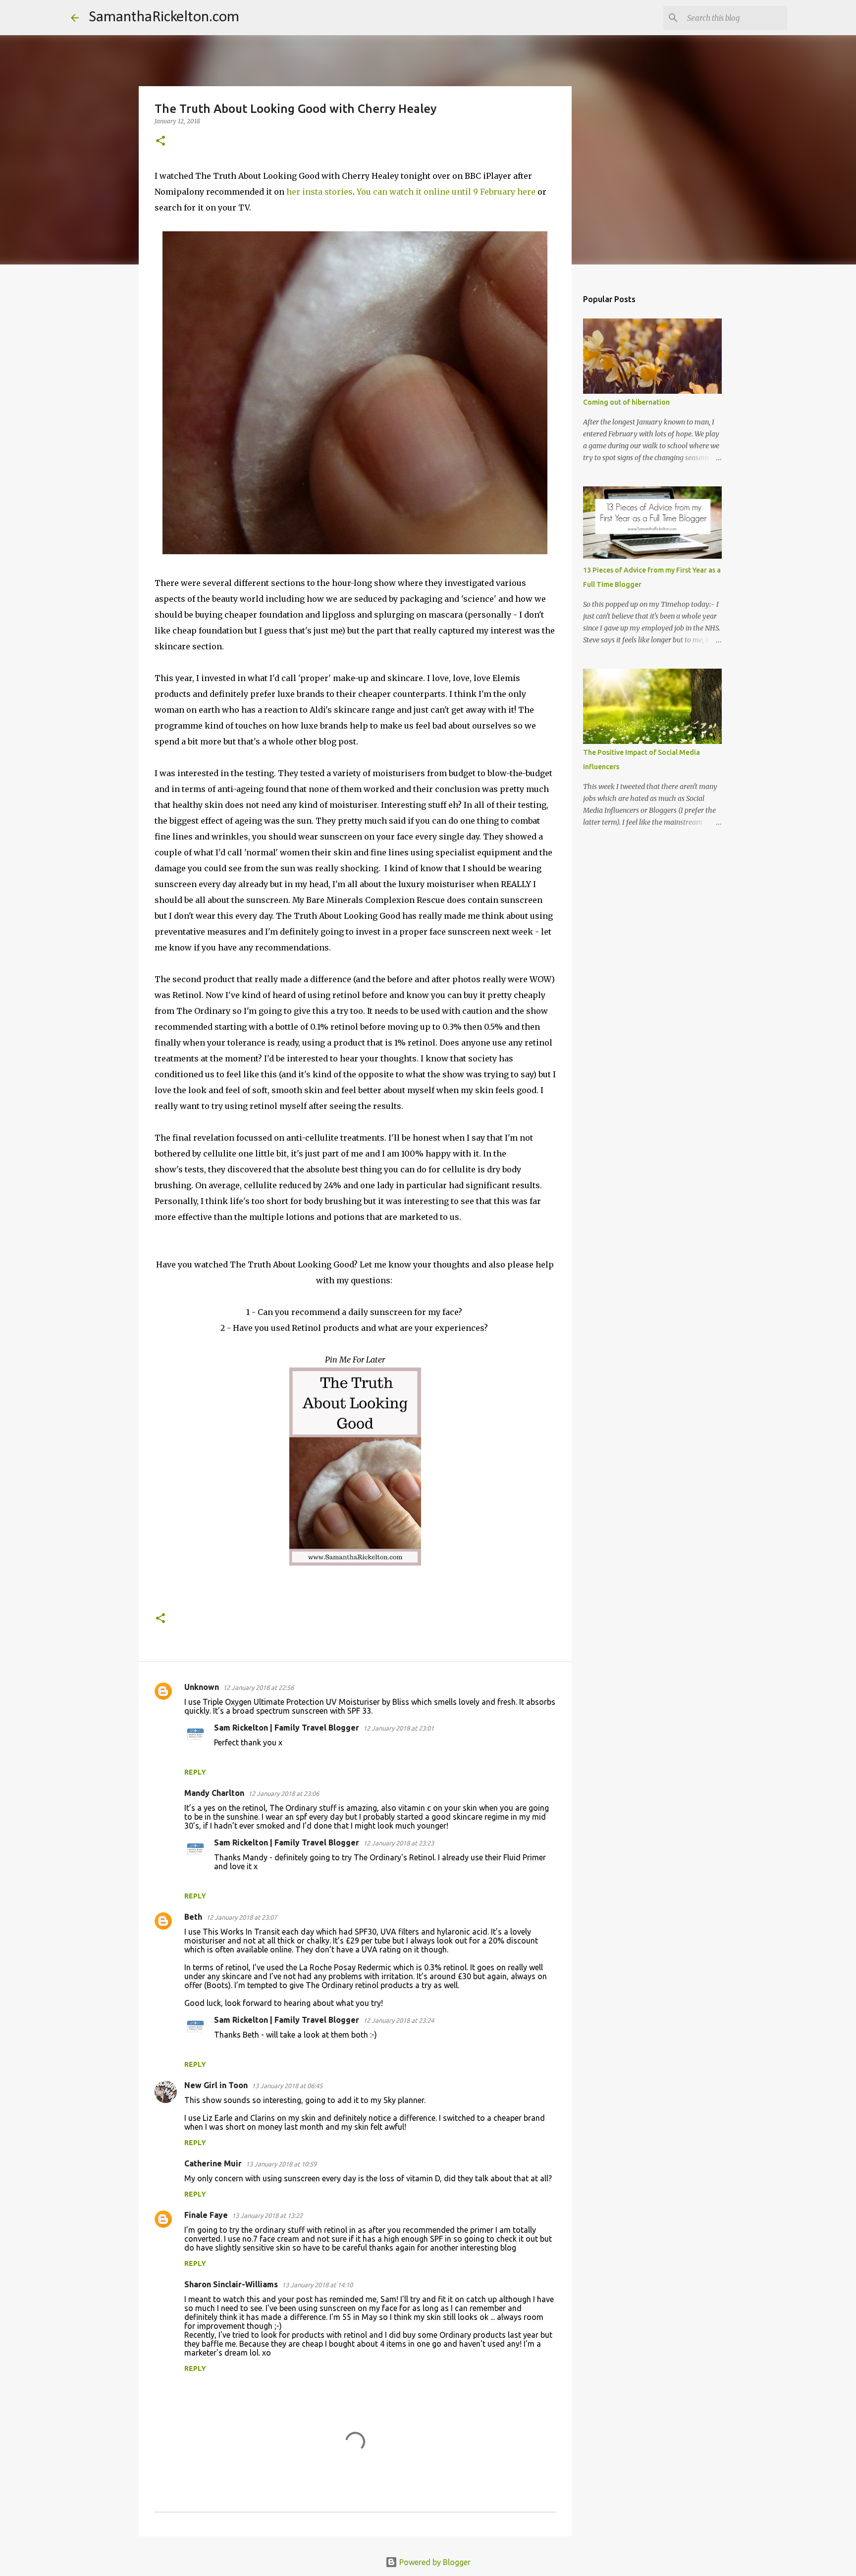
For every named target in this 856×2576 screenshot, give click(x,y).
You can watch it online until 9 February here (446, 192)
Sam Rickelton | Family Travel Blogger (287, 1728)
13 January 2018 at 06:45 (287, 2086)
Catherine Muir (213, 2163)
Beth (193, 1917)
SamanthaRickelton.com (164, 17)
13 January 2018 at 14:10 (317, 2285)
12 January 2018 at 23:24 (399, 2020)
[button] (160, 141)
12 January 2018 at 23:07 (241, 1917)
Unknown (202, 1687)
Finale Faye (206, 2215)
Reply (195, 1772)
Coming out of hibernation (626, 402)
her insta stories (320, 192)
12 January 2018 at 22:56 (258, 1687)
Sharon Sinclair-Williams (231, 2284)
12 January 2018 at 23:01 (399, 1728)
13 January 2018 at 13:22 (267, 2215)
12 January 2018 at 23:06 (284, 1793)
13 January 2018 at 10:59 (281, 2164)
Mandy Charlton (214, 1793)
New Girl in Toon (216, 2085)
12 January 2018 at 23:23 (399, 1843)
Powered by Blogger (434, 2562)
